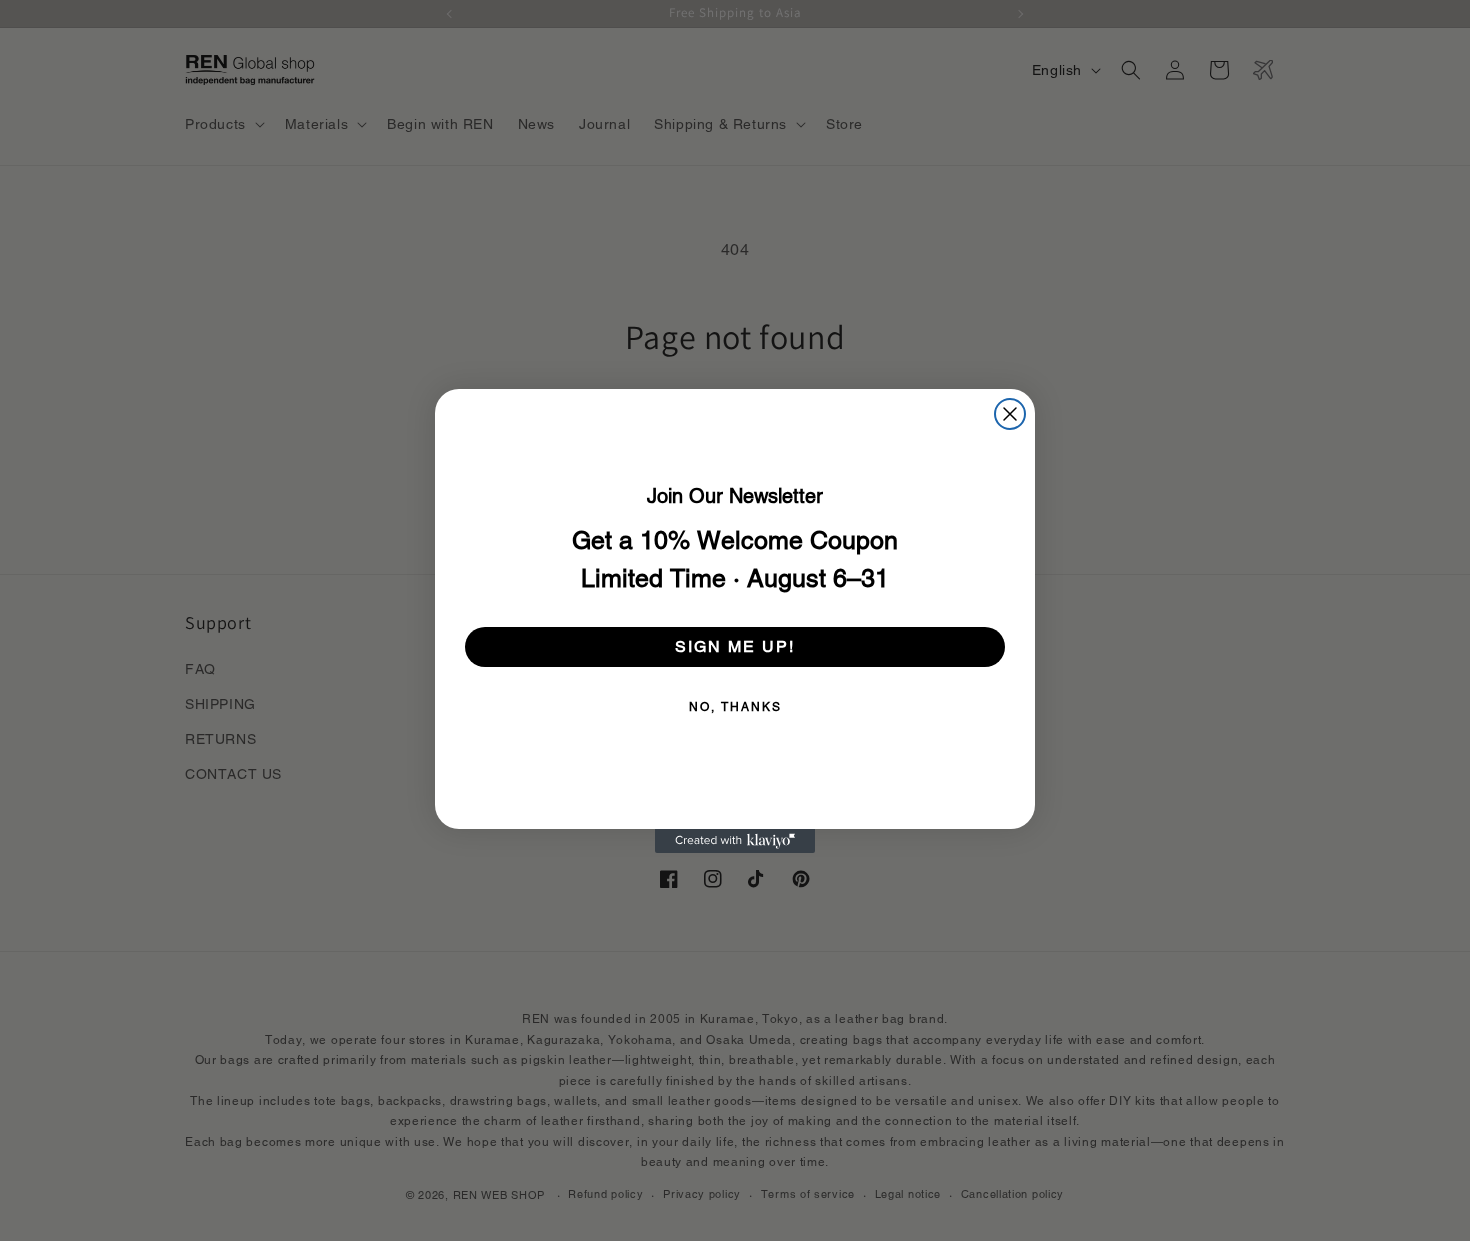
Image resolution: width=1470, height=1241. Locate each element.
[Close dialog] (1010, 414)
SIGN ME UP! (735, 646)
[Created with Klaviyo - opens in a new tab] (735, 841)
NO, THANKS (735, 707)
